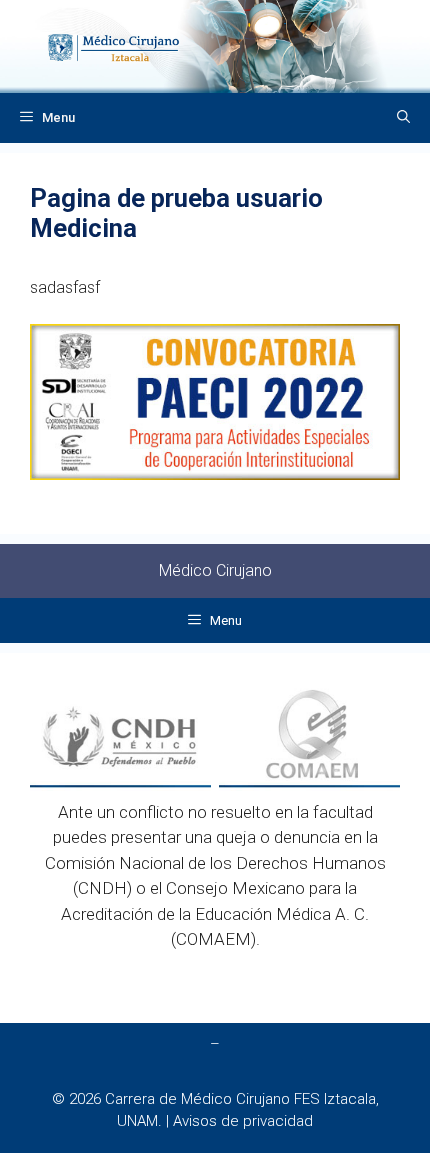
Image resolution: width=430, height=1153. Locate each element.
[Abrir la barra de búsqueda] (403, 118)
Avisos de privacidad (243, 1121)
